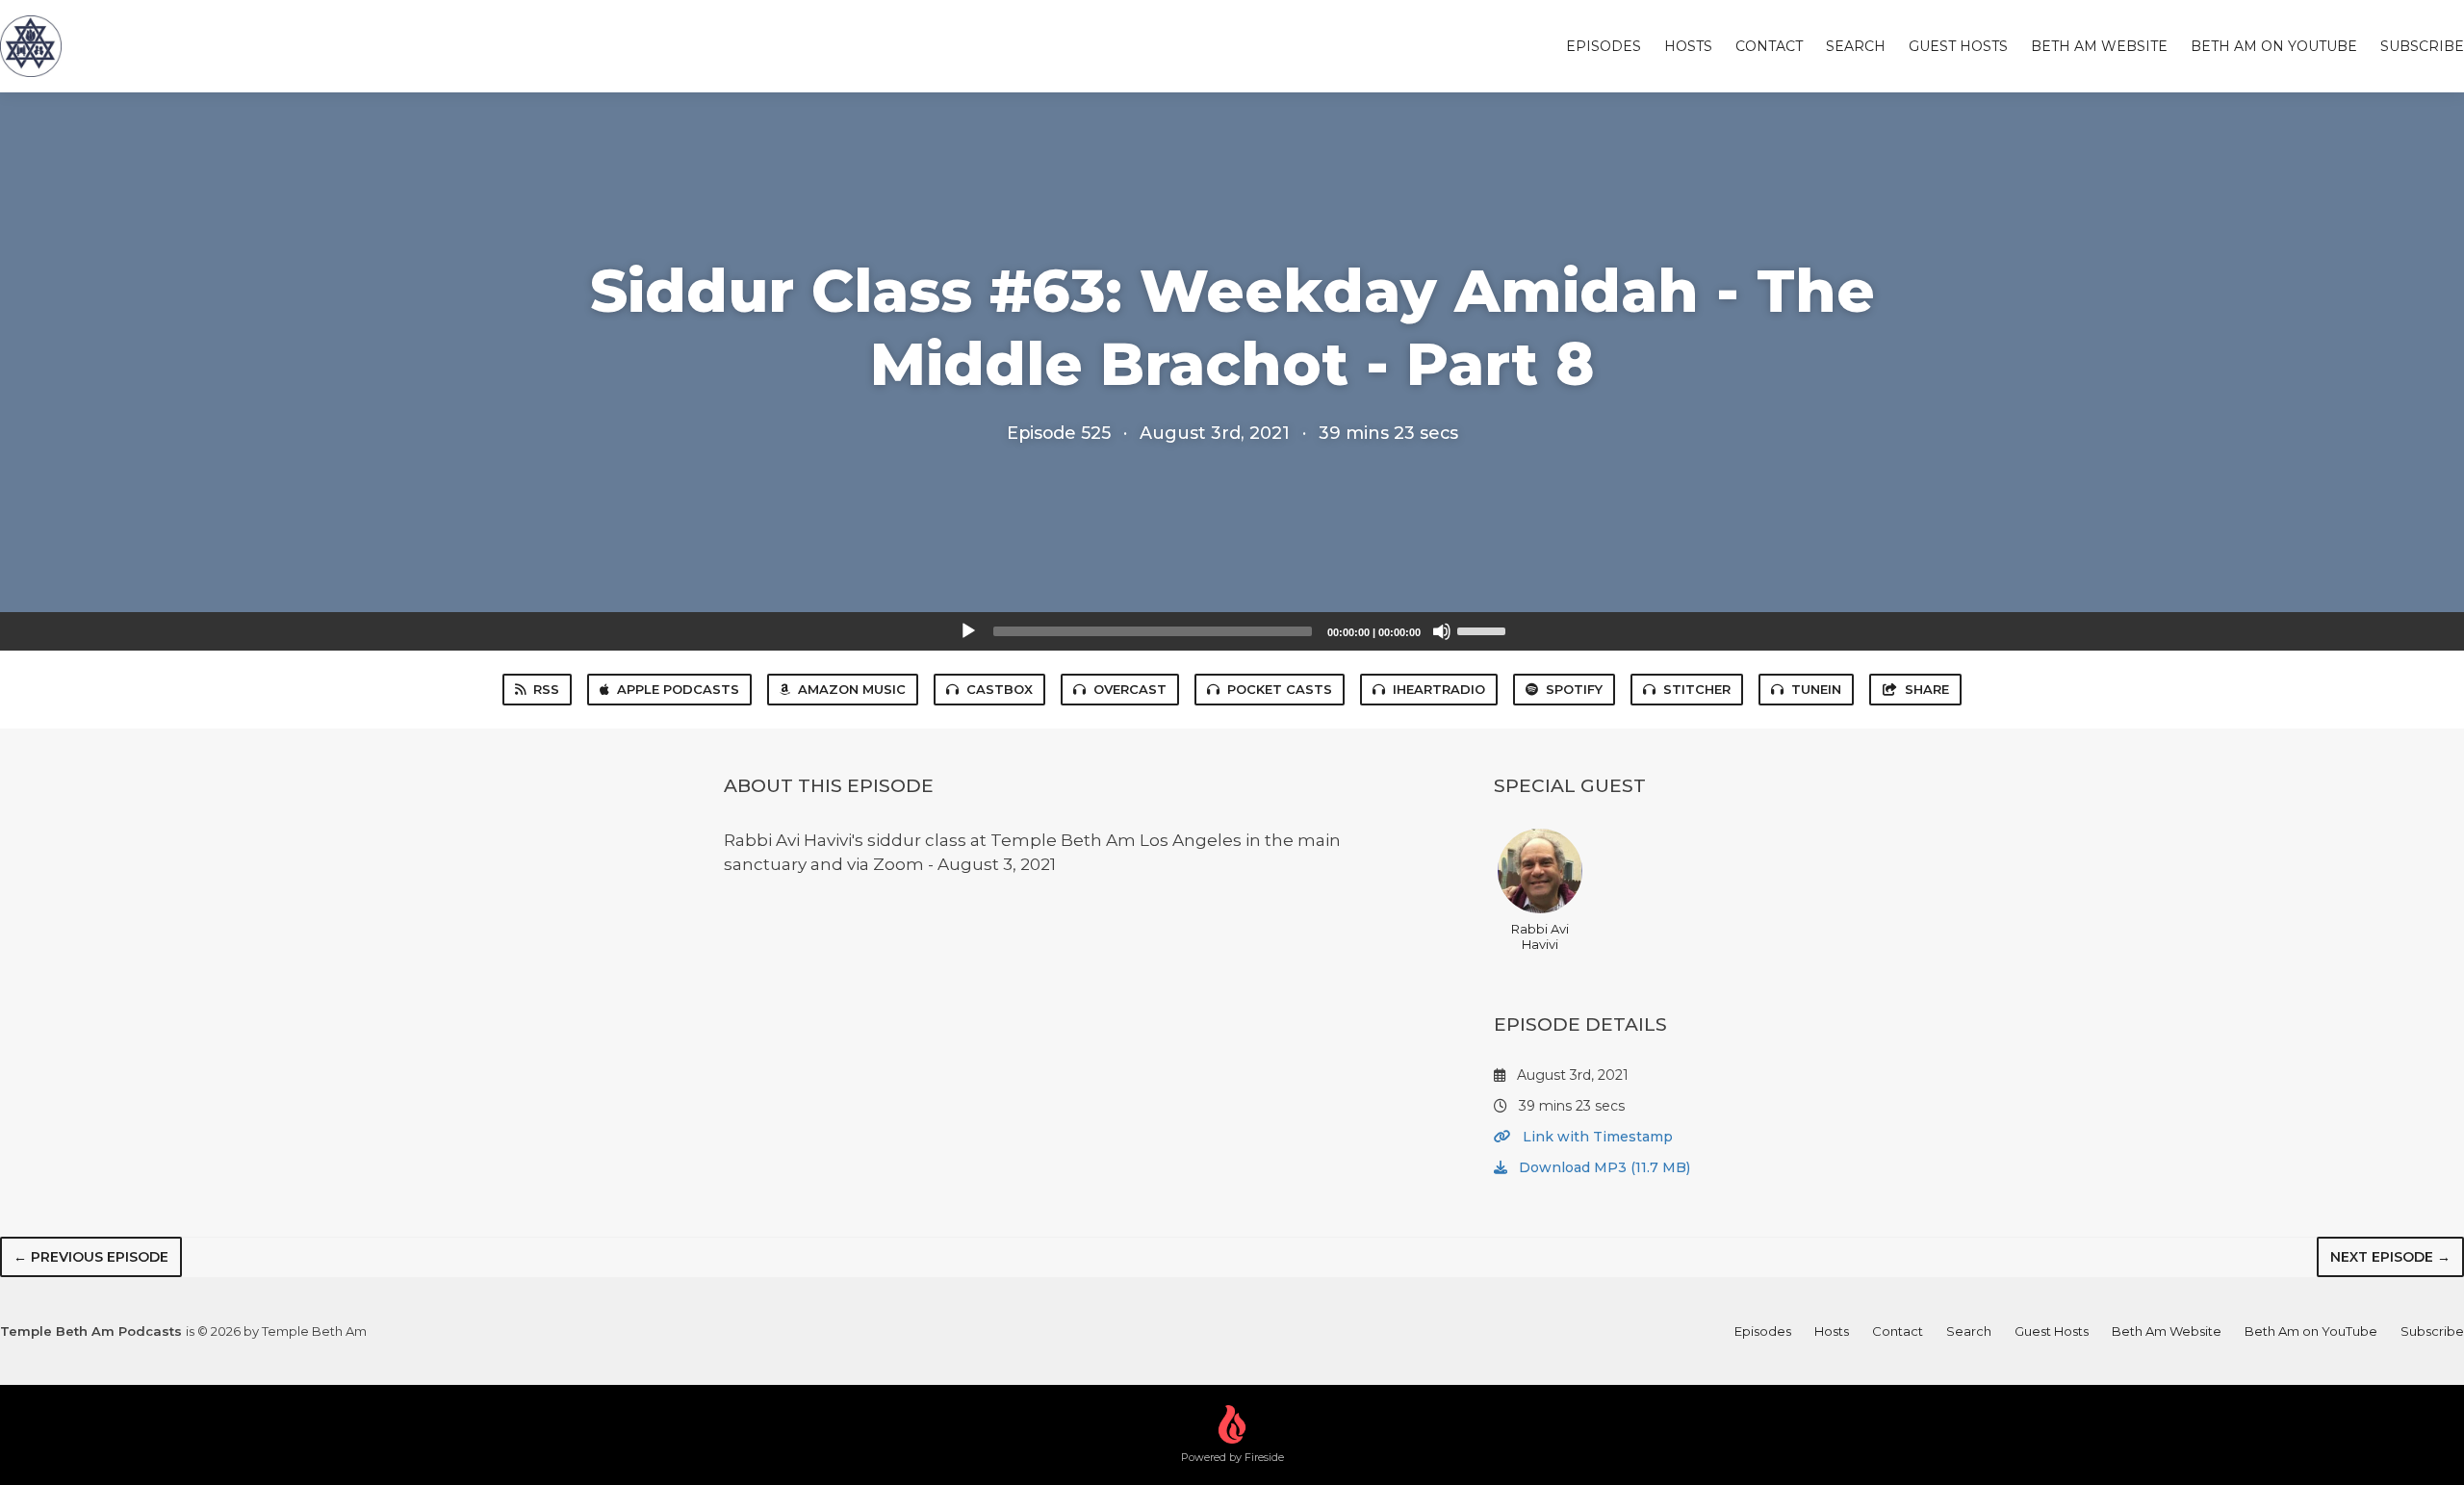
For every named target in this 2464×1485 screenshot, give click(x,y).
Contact (1769, 46)
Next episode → (2390, 1257)
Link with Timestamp (1596, 1137)
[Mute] (1442, 631)
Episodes (1604, 46)
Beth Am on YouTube (2274, 46)
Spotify (1574, 689)
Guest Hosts (1958, 46)
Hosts (1688, 46)
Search (1856, 46)
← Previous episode (91, 1257)
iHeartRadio (1439, 689)
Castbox (1000, 689)
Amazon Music (852, 689)
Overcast (1130, 689)
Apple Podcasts (678, 689)
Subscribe (2422, 46)
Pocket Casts (1280, 689)
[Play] (968, 631)
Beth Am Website (2099, 46)
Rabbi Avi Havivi (1540, 936)
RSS (546, 689)
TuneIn (1816, 689)
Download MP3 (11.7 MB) (1603, 1167)
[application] (1232, 631)
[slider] (1484, 629)
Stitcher (1697, 689)
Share (1927, 689)
